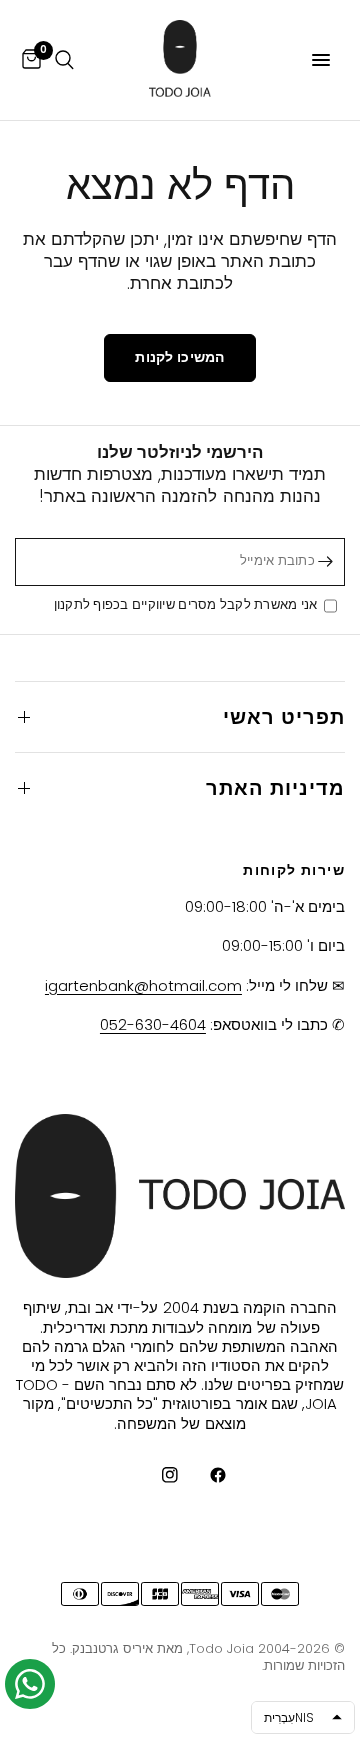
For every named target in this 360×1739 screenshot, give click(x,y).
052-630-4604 (153, 1024)
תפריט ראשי (284, 717)
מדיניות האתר (275, 788)
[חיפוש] (64, 60)
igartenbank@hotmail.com (143, 985)
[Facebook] (204, 1475)
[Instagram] (156, 1475)
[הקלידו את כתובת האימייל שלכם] (325, 562)
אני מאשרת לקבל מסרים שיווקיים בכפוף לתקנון (189, 605)
